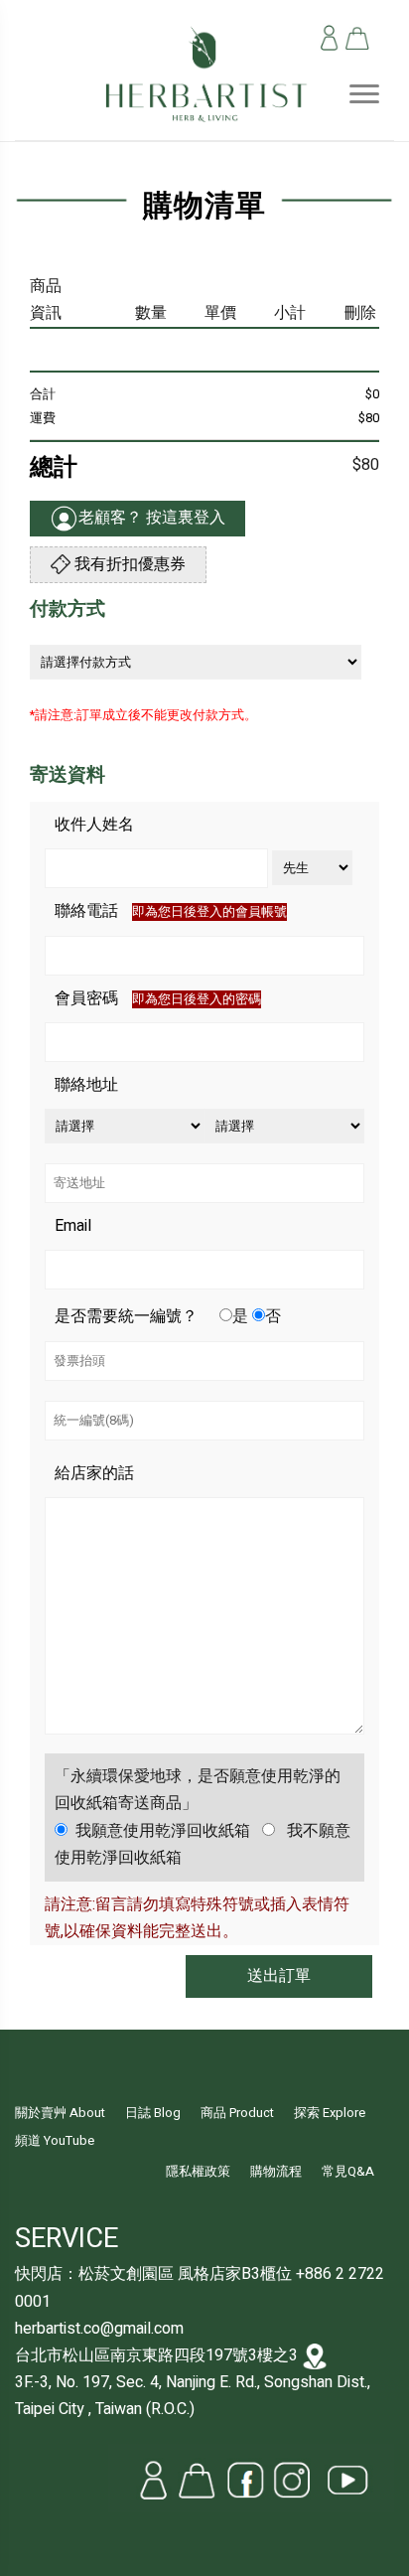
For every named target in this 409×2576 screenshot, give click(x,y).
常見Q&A (348, 2172)
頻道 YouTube (55, 2141)
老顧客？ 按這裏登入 (152, 518)
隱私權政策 (198, 2172)
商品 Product (237, 2113)
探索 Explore (330, 2113)
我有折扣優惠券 (128, 564)
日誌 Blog (153, 2113)
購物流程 (276, 2172)
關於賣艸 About (60, 2113)
